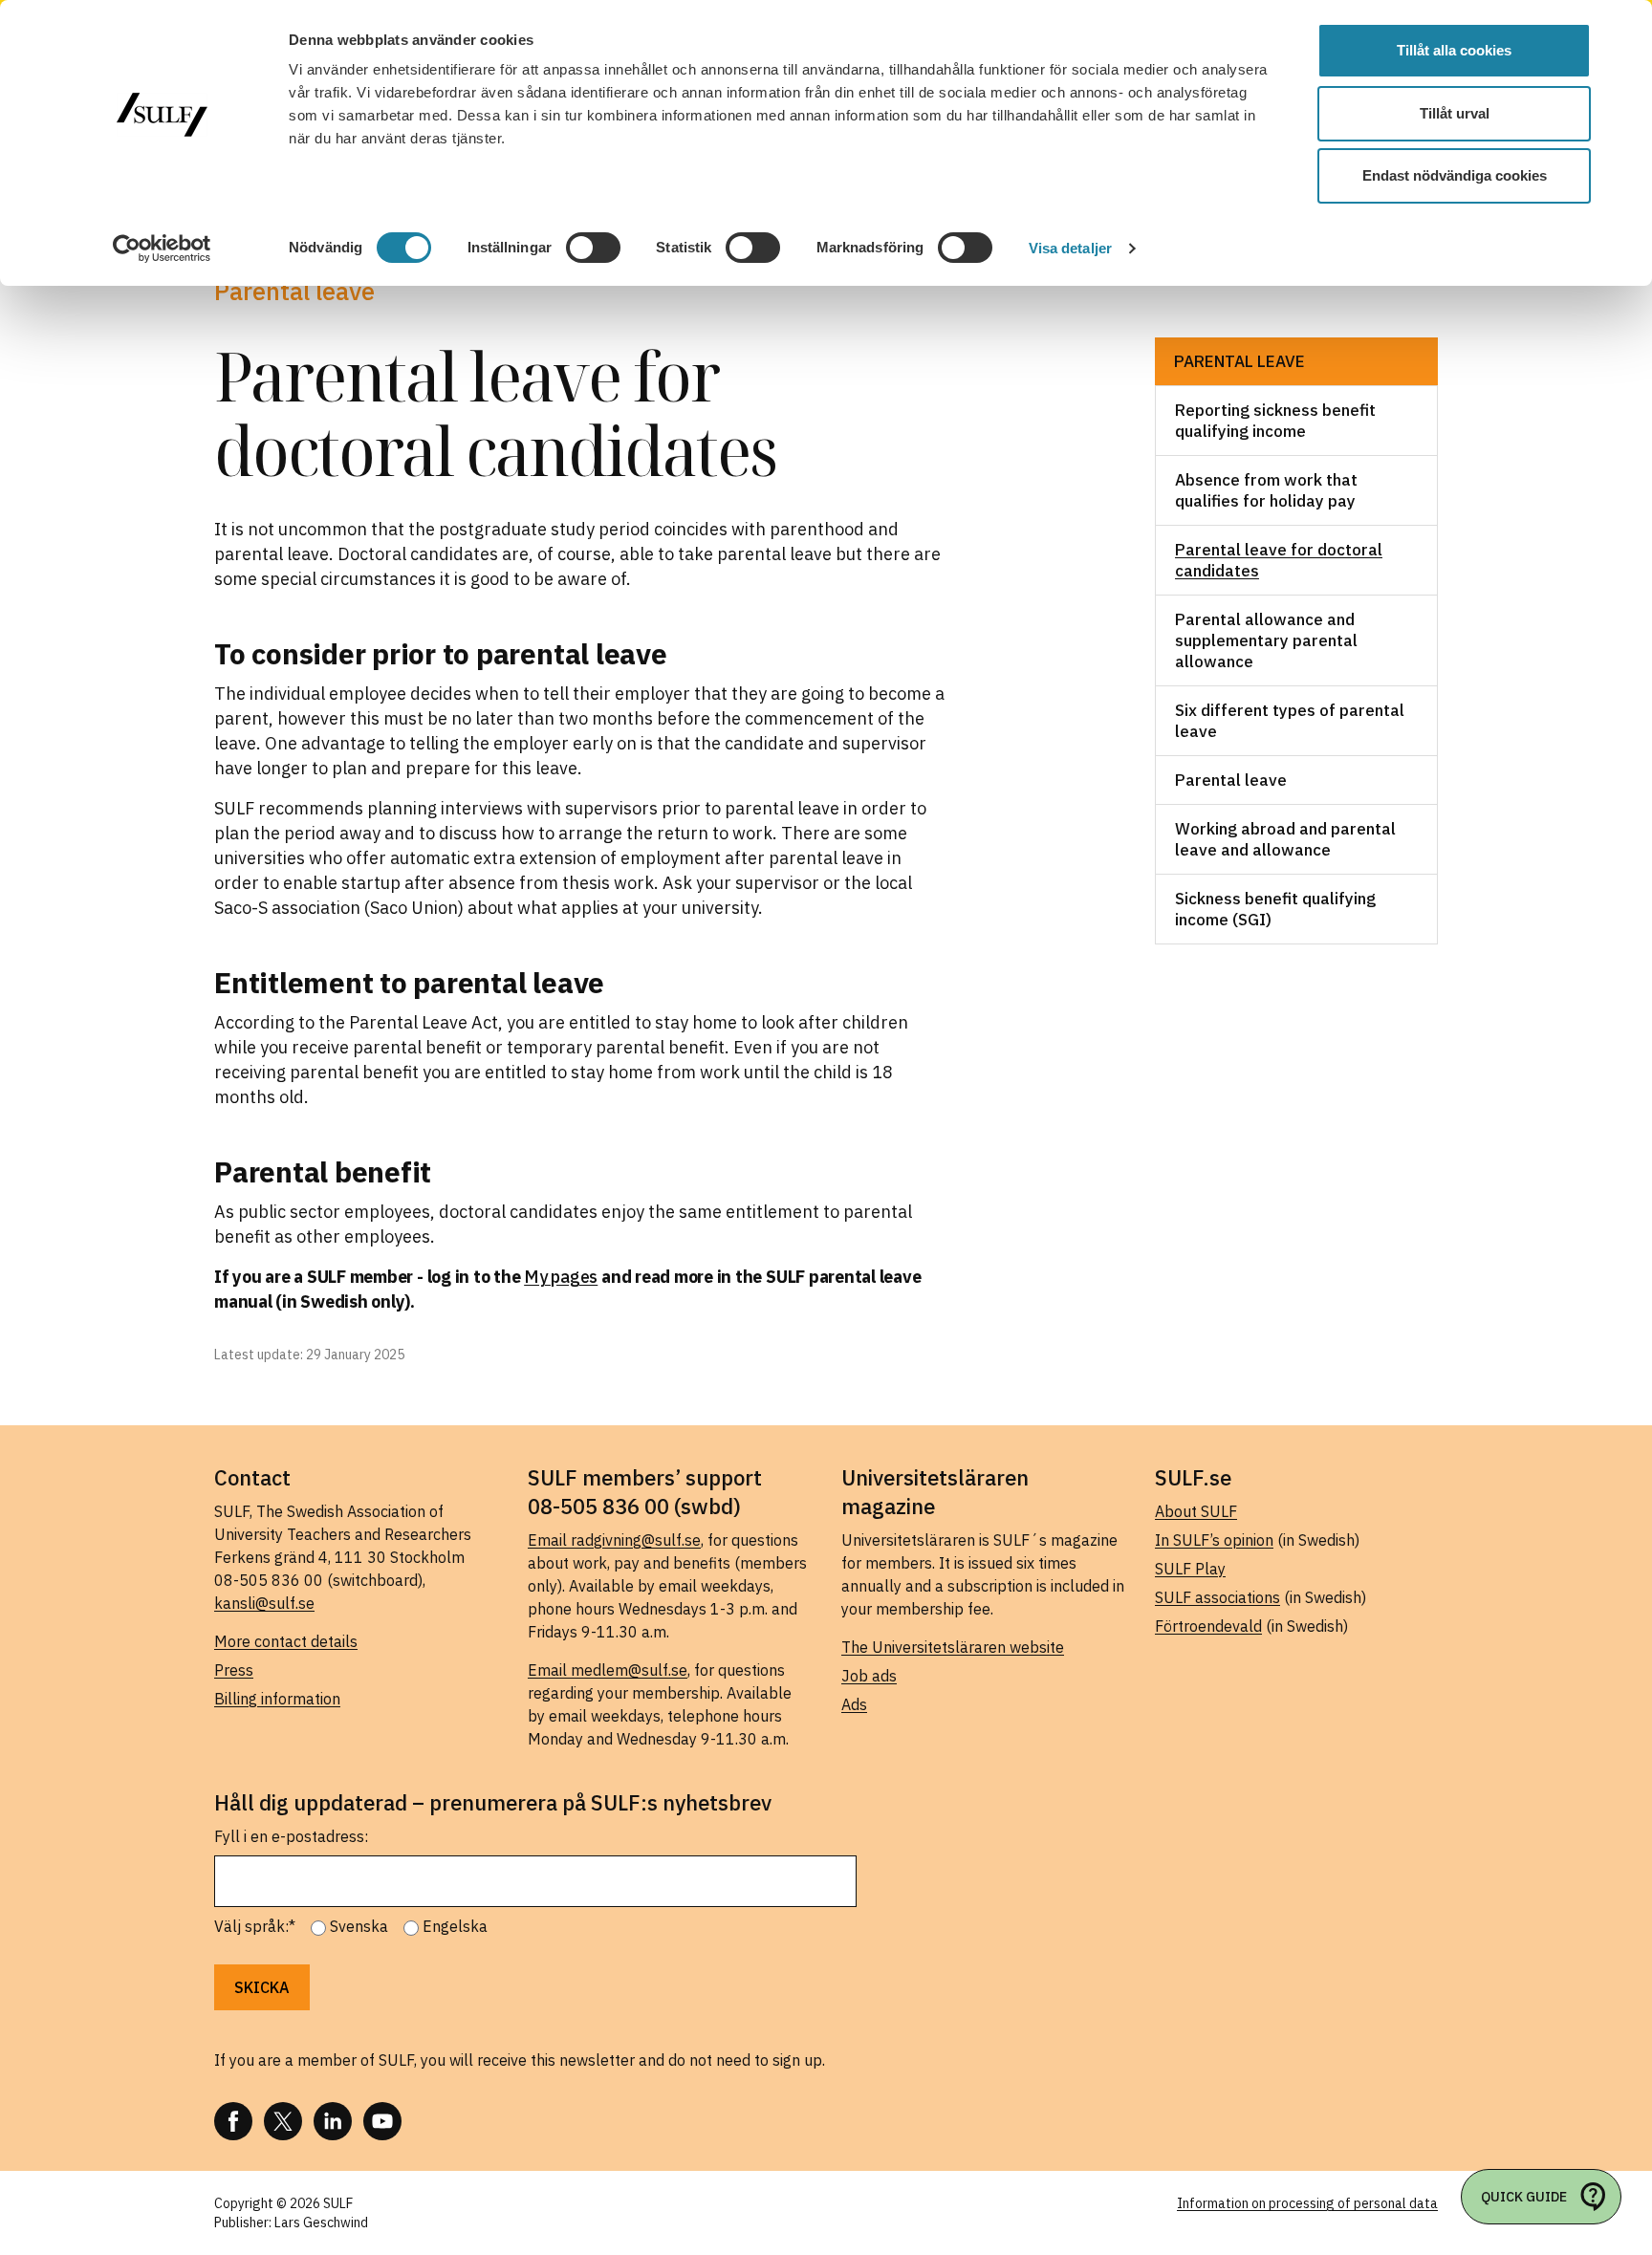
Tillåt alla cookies (1454, 50)
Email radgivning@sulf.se (614, 1540)
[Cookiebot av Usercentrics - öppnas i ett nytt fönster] (162, 249)
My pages (561, 1277)
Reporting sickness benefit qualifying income (1275, 421)
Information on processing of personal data (1307, 2203)
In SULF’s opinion (1214, 1540)
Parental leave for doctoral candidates (1279, 560)
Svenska (359, 1926)
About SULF (1196, 1511)
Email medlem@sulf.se (608, 1670)
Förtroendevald (1208, 1626)
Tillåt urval (1455, 113)
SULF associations (1217, 1597)
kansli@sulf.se (264, 1603)
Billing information (277, 1699)
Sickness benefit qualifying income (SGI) (1275, 909)
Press (234, 1670)
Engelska (455, 1926)
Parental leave (1239, 361)
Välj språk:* (255, 1926)
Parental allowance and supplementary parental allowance (1266, 640)
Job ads (869, 1676)
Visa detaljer (1070, 248)
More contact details (286, 1641)
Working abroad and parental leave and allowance (1285, 839)
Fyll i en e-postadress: (291, 1836)
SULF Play (1190, 1569)
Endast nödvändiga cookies (1455, 175)
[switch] (593, 248)
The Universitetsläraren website (953, 1647)
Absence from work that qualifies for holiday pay (1266, 490)
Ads (854, 1704)
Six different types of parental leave (1290, 721)
